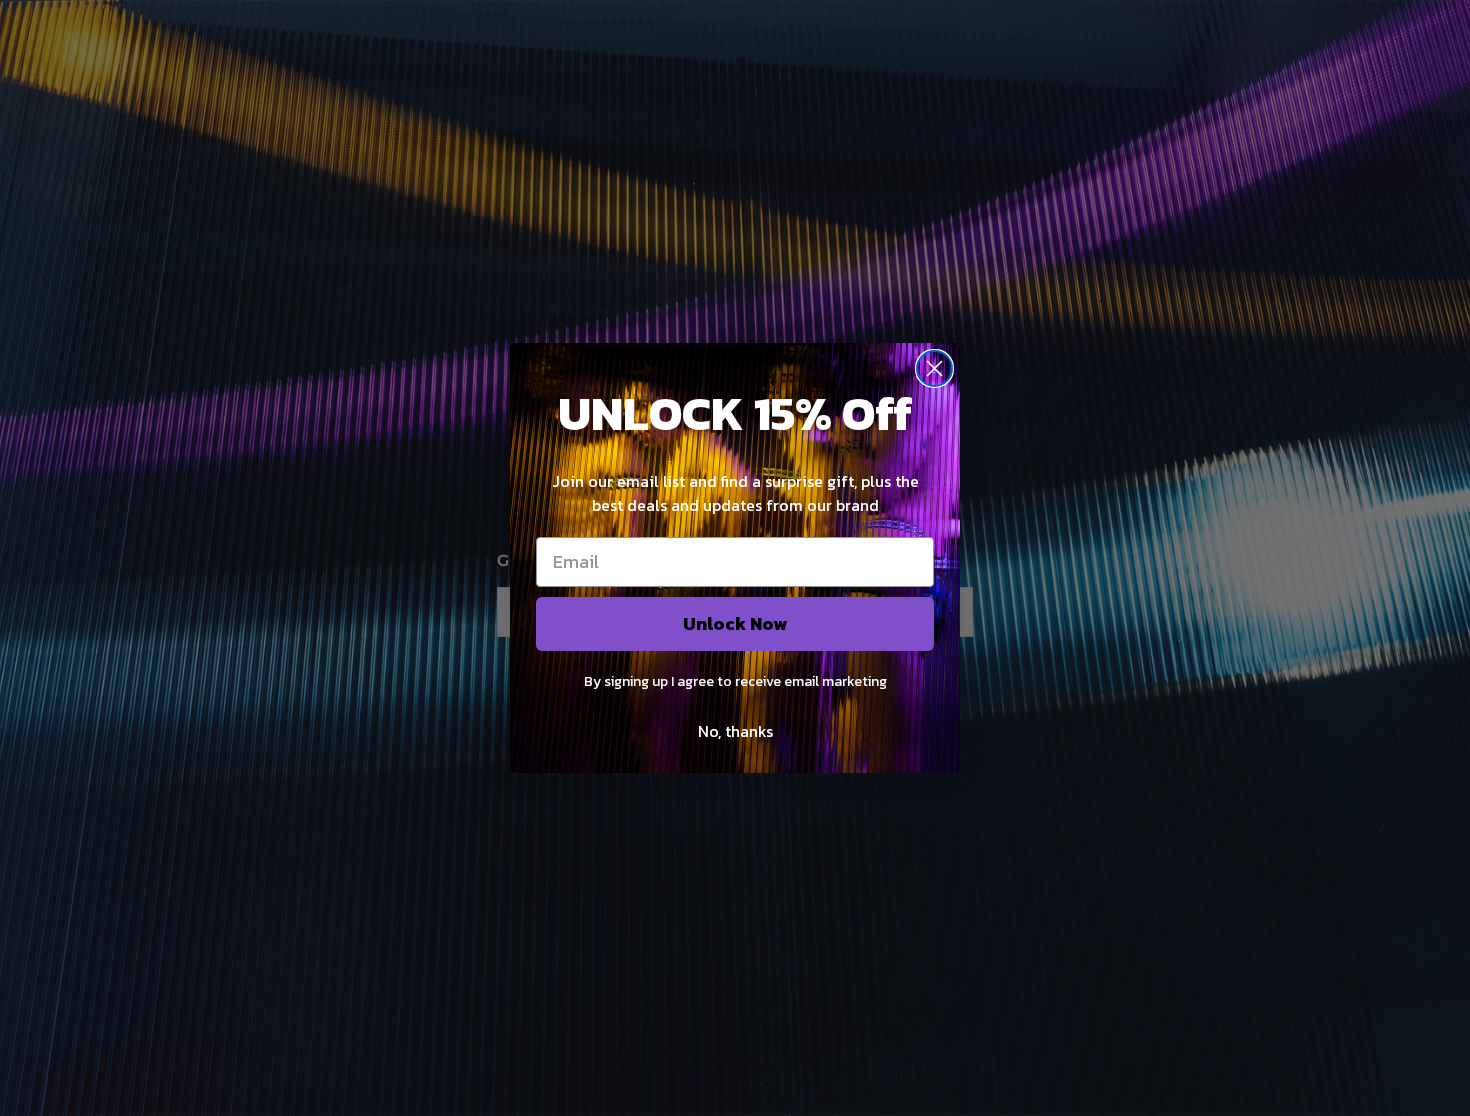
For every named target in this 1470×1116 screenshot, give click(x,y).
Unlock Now (735, 623)
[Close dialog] (934, 368)
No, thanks (735, 731)
